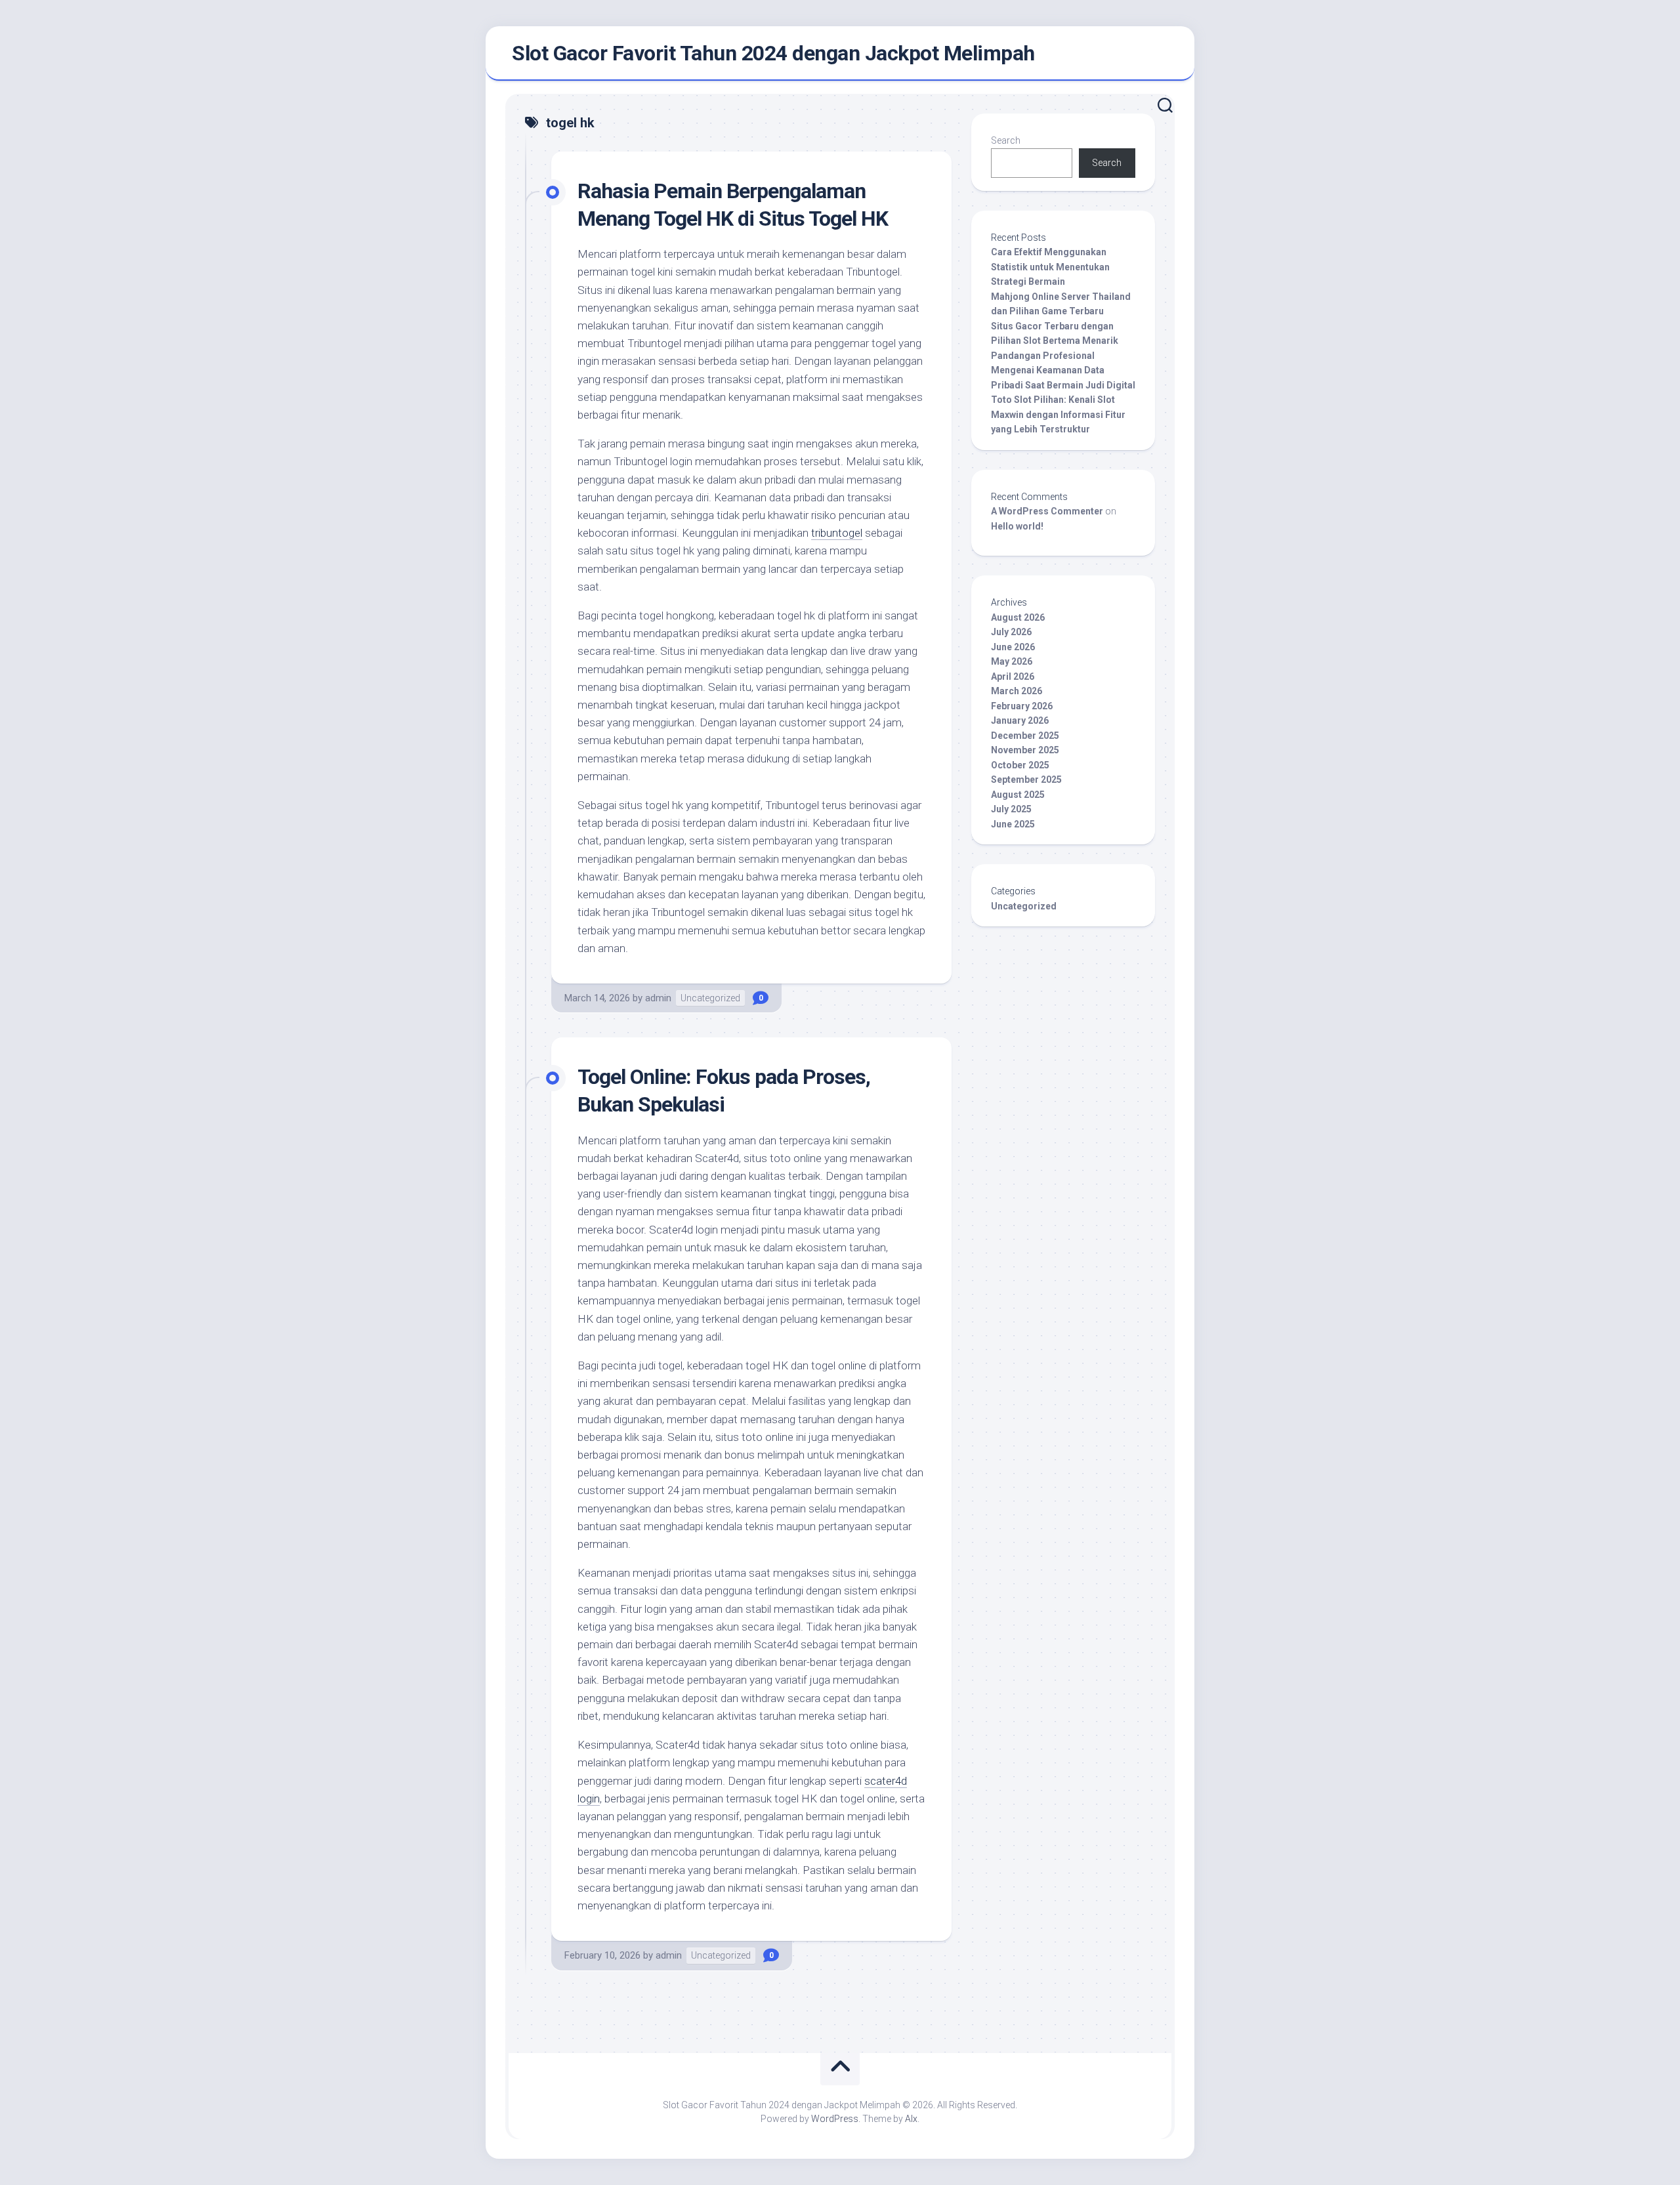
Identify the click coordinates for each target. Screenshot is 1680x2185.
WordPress (835, 2119)
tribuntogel (837, 533)
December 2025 (1025, 736)
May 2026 (1012, 661)
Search (1006, 140)
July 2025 (1011, 809)
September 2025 (1026, 780)
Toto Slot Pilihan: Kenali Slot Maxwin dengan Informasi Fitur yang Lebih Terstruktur (1058, 414)
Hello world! (1017, 526)
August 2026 (1018, 617)
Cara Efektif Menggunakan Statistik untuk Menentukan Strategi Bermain (1050, 267)
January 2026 (1020, 720)
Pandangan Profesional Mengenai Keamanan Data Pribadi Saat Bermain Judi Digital (1063, 370)
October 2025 (1020, 765)
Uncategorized (710, 998)
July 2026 (1011, 632)
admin (658, 998)
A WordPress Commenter (1047, 511)
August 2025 (1018, 795)
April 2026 (1013, 676)
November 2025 (1025, 750)
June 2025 (1013, 824)
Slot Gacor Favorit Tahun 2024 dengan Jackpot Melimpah (773, 53)
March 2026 (1017, 691)
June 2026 (1013, 647)
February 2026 (1022, 706)
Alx (911, 2119)
